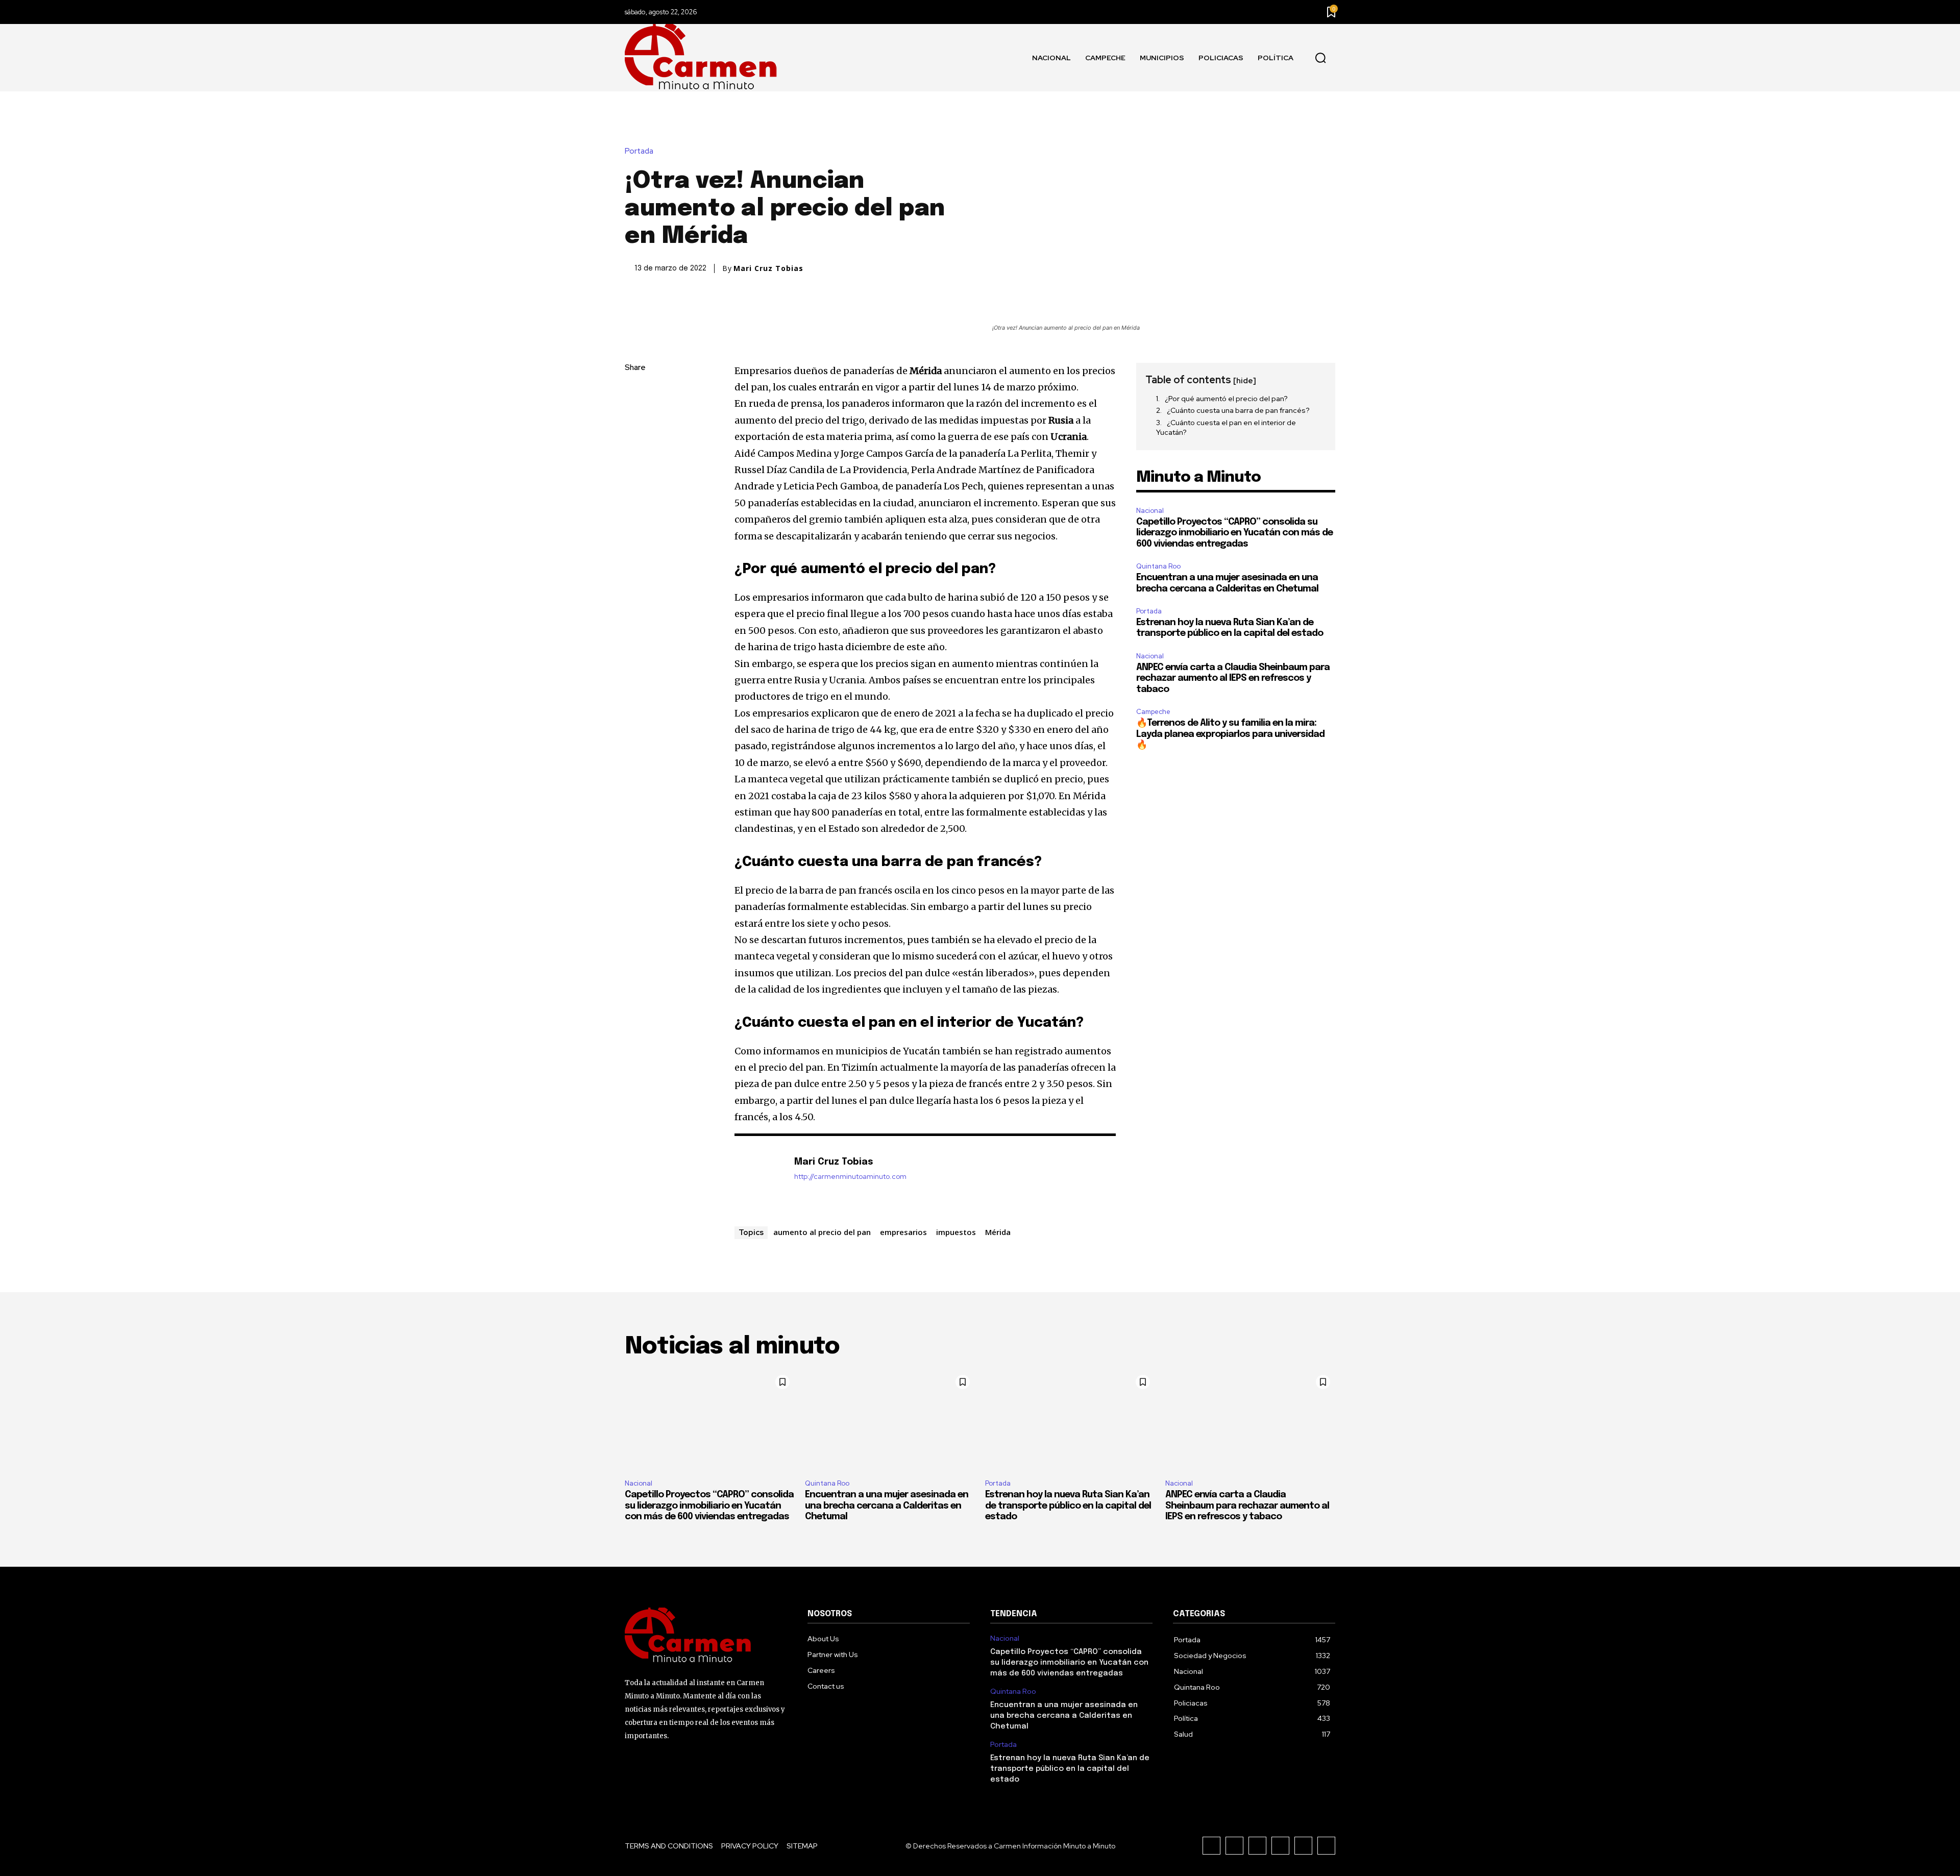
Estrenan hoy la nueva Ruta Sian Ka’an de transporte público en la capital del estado (1068, 1506)
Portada (639, 151)
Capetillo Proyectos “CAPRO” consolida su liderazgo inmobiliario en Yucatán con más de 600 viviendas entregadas (1234, 533)
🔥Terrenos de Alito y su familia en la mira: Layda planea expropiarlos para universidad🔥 (1230, 734)
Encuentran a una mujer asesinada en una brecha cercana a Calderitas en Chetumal (887, 1506)
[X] (635, 416)
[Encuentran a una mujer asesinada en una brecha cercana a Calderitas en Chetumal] (890, 1421)
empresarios (903, 1232)
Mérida (998, 1232)
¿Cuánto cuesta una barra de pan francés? (1238, 410)
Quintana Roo (1158, 566)
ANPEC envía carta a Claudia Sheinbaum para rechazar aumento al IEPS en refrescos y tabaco (1233, 678)
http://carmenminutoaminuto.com (850, 1177)
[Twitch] (1280, 1846)
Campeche (1153, 712)
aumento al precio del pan (822, 1232)
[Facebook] (635, 392)
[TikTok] (1257, 1846)
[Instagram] (1234, 1846)
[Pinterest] (635, 440)
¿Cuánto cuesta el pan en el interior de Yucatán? (1226, 428)
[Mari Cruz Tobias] (759, 1178)
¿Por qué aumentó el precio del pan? (1226, 399)
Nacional (1150, 511)
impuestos (956, 1232)
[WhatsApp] (635, 464)
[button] (1320, 58)
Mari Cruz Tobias (768, 268)
